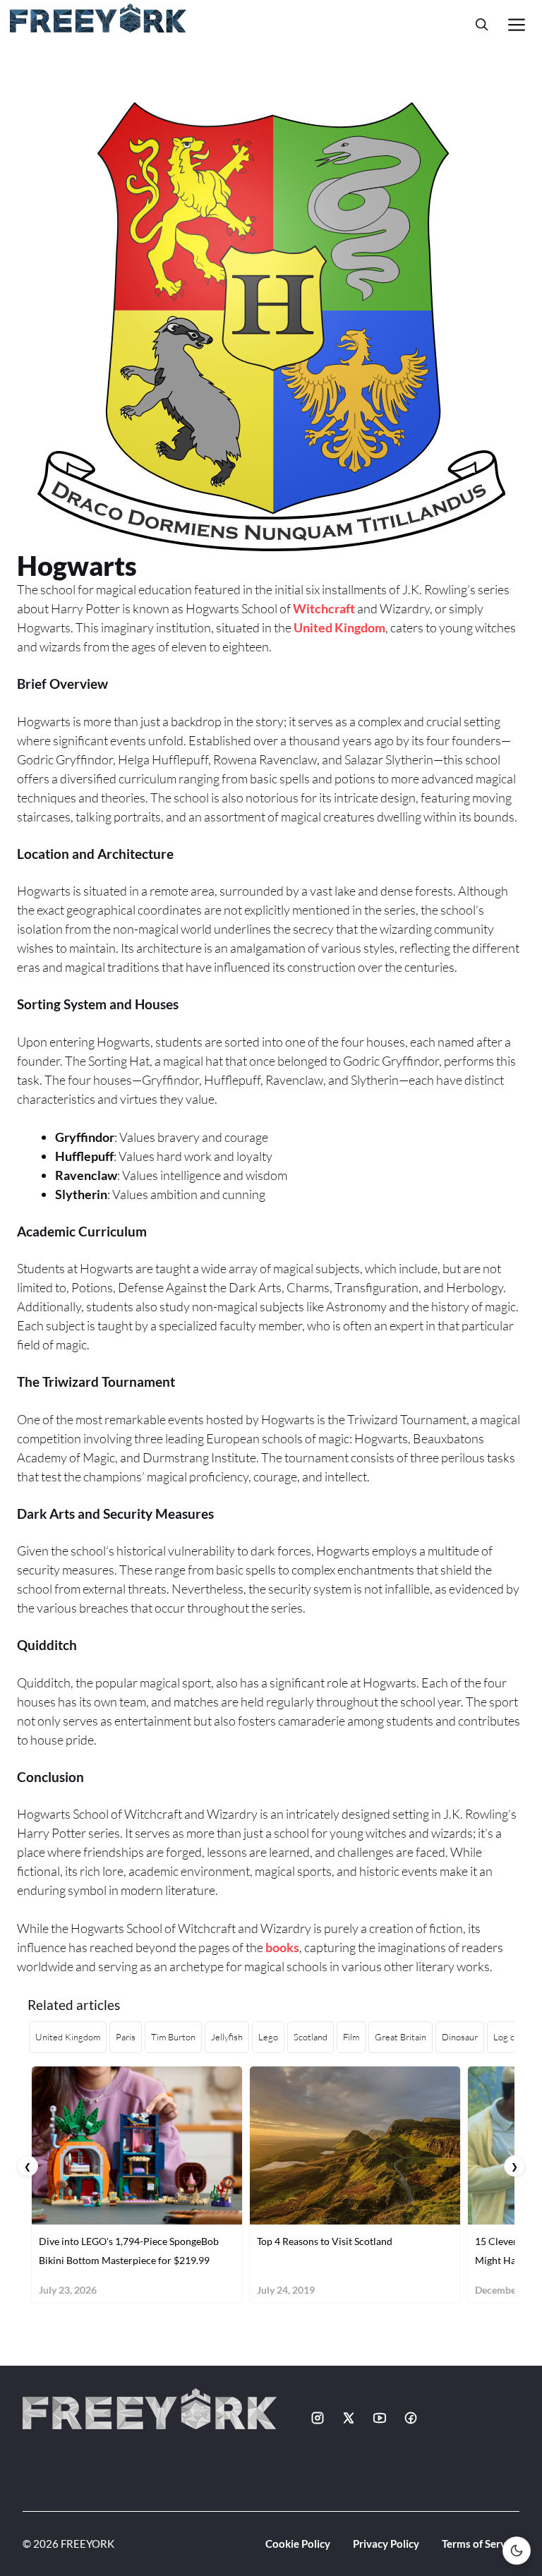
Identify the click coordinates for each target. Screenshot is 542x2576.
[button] (482, 24)
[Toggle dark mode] (517, 2551)
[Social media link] (318, 2418)
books (282, 1947)
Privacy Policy (386, 2544)
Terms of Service (481, 2544)
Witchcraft (324, 608)
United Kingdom (339, 627)
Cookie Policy (298, 2544)
